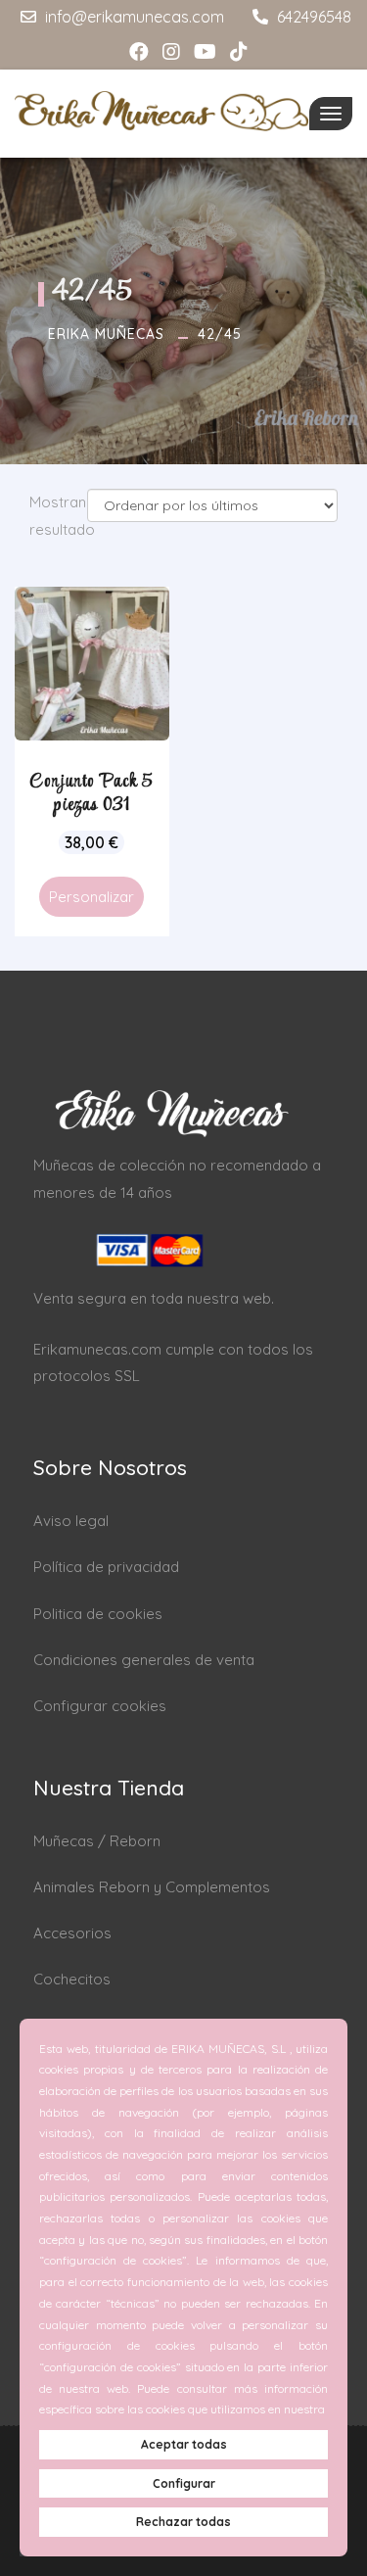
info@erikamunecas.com (133, 17)
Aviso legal (71, 1521)
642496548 (312, 17)
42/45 (220, 334)
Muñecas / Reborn (97, 1841)
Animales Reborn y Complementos (152, 1887)
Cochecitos (72, 1979)
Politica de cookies (98, 1614)
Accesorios (72, 1933)
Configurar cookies (100, 1706)
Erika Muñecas (106, 334)
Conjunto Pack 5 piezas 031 (92, 793)
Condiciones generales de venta (144, 1660)
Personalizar (92, 897)
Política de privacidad (106, 1567)
